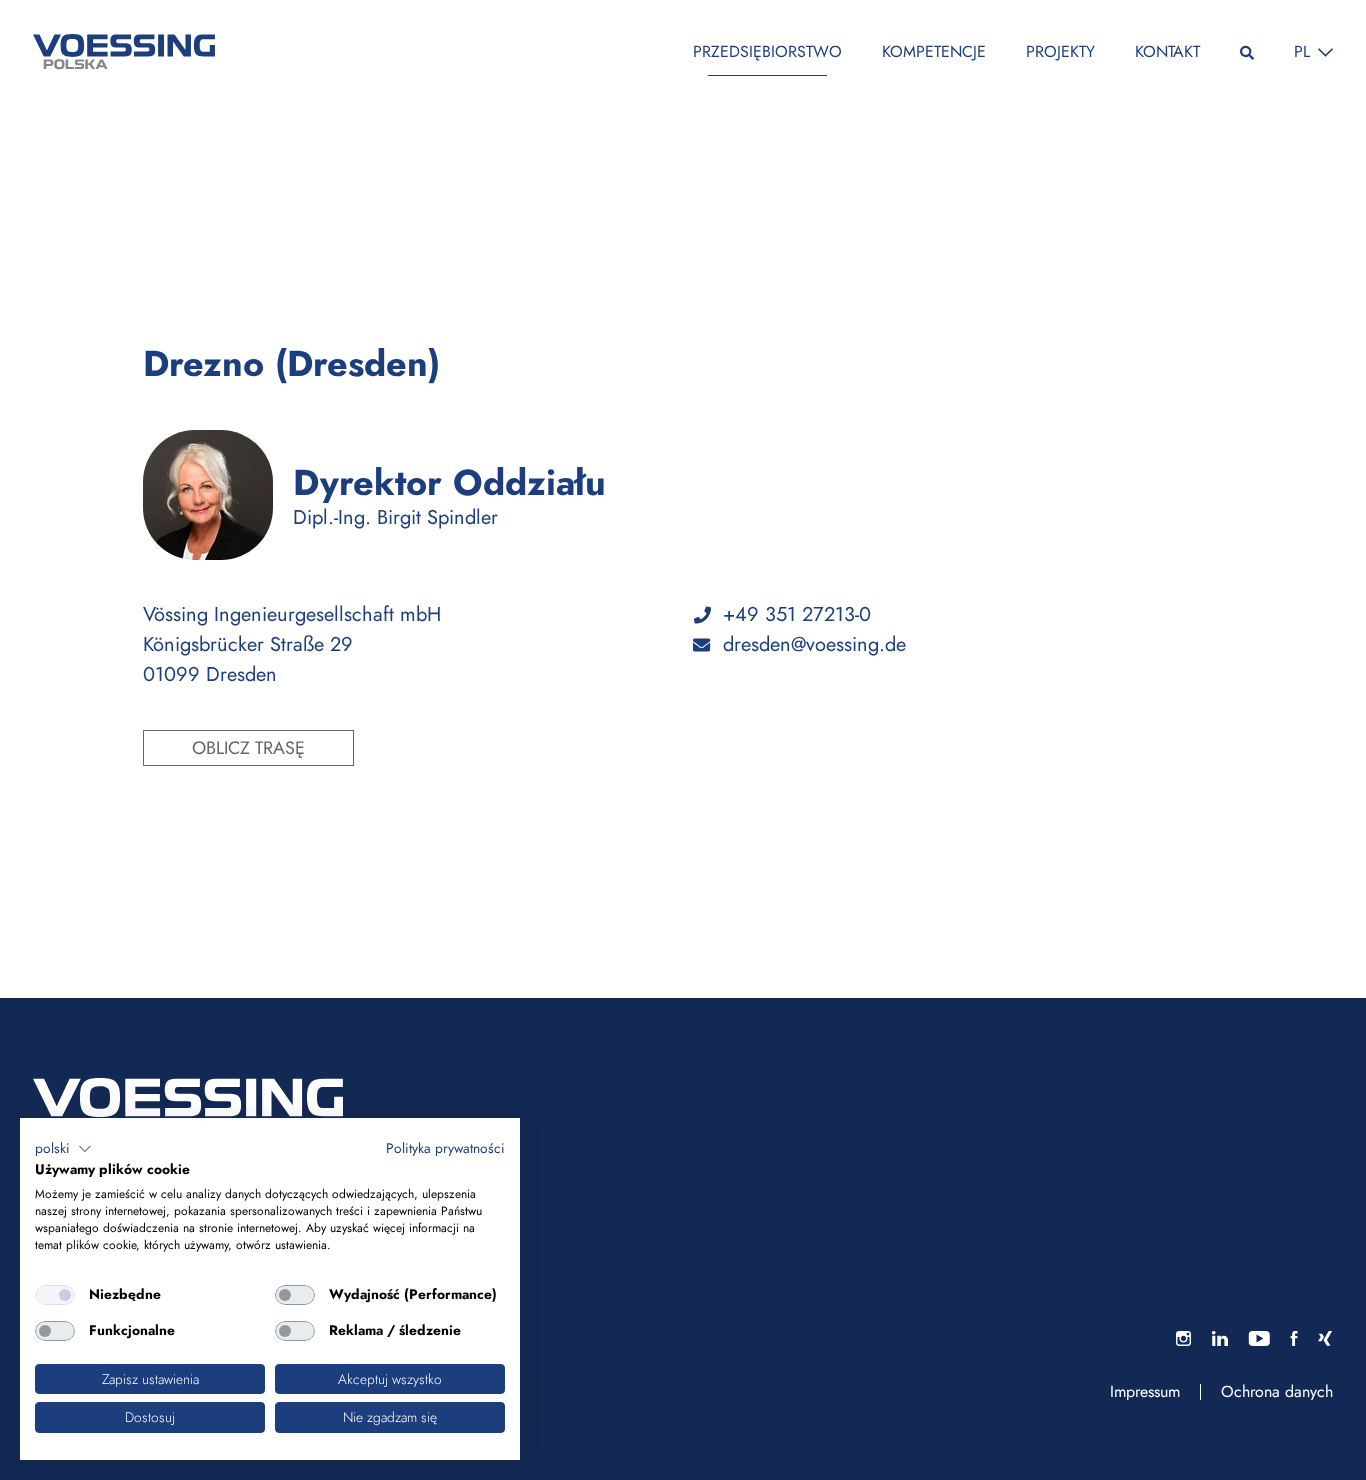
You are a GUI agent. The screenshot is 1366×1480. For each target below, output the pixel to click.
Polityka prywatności (445, 1148)
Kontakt (1167, 51)
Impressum (1145, 1392)
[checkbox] (55, 1295)
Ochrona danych (1277, 1392)
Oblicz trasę (248, 748)
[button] (63, 1149)
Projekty (1060, 51)
